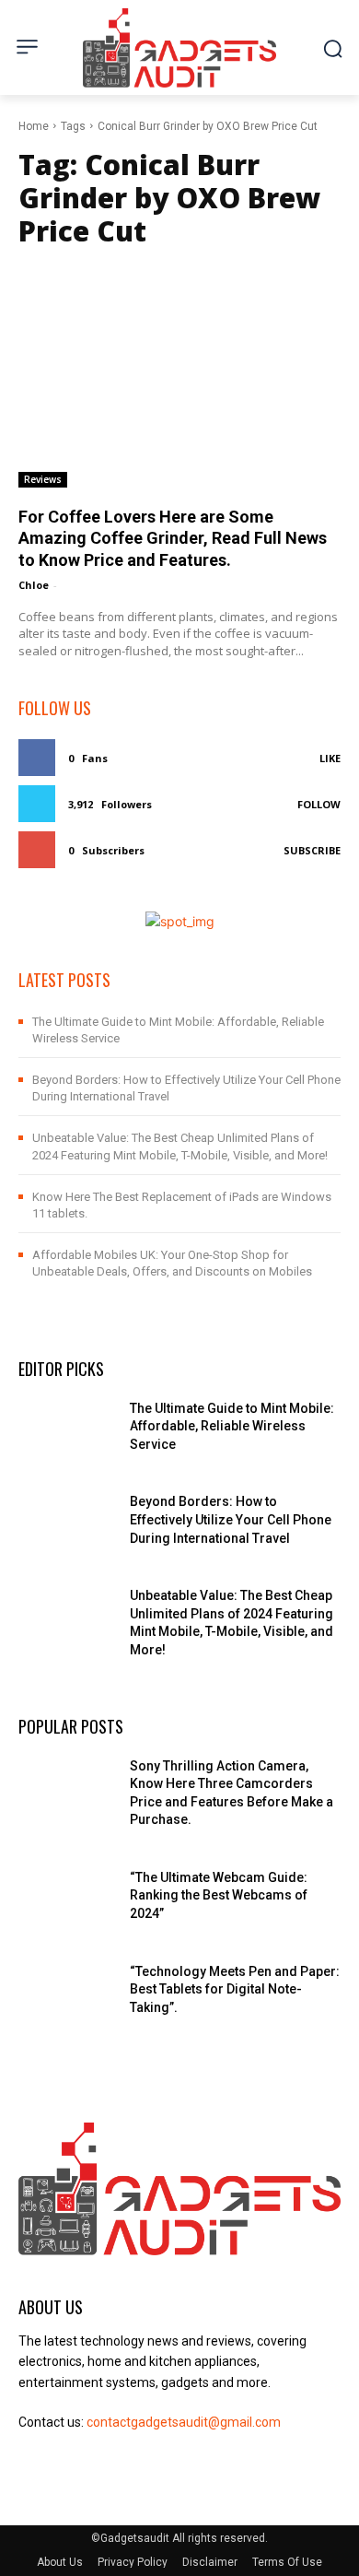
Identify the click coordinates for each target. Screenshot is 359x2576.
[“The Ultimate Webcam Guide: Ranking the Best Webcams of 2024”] (67, 1903)
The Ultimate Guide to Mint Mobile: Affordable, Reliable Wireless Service (232, 1426)
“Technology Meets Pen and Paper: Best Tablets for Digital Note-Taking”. (235, 1989)
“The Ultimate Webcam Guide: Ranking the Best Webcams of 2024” (219, 1895)
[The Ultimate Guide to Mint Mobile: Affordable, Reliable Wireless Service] (67, 1434)
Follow (319, 804)
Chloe (34, 585)
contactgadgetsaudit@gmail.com (184, 2422)
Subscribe (312, 850)
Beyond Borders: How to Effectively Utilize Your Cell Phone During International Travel (231, 1519)
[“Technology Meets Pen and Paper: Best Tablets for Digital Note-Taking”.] (67, 1997)
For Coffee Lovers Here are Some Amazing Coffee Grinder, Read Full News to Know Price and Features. (173, 538)
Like (330, 758)
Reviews (43, 479)
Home (34, 126)
